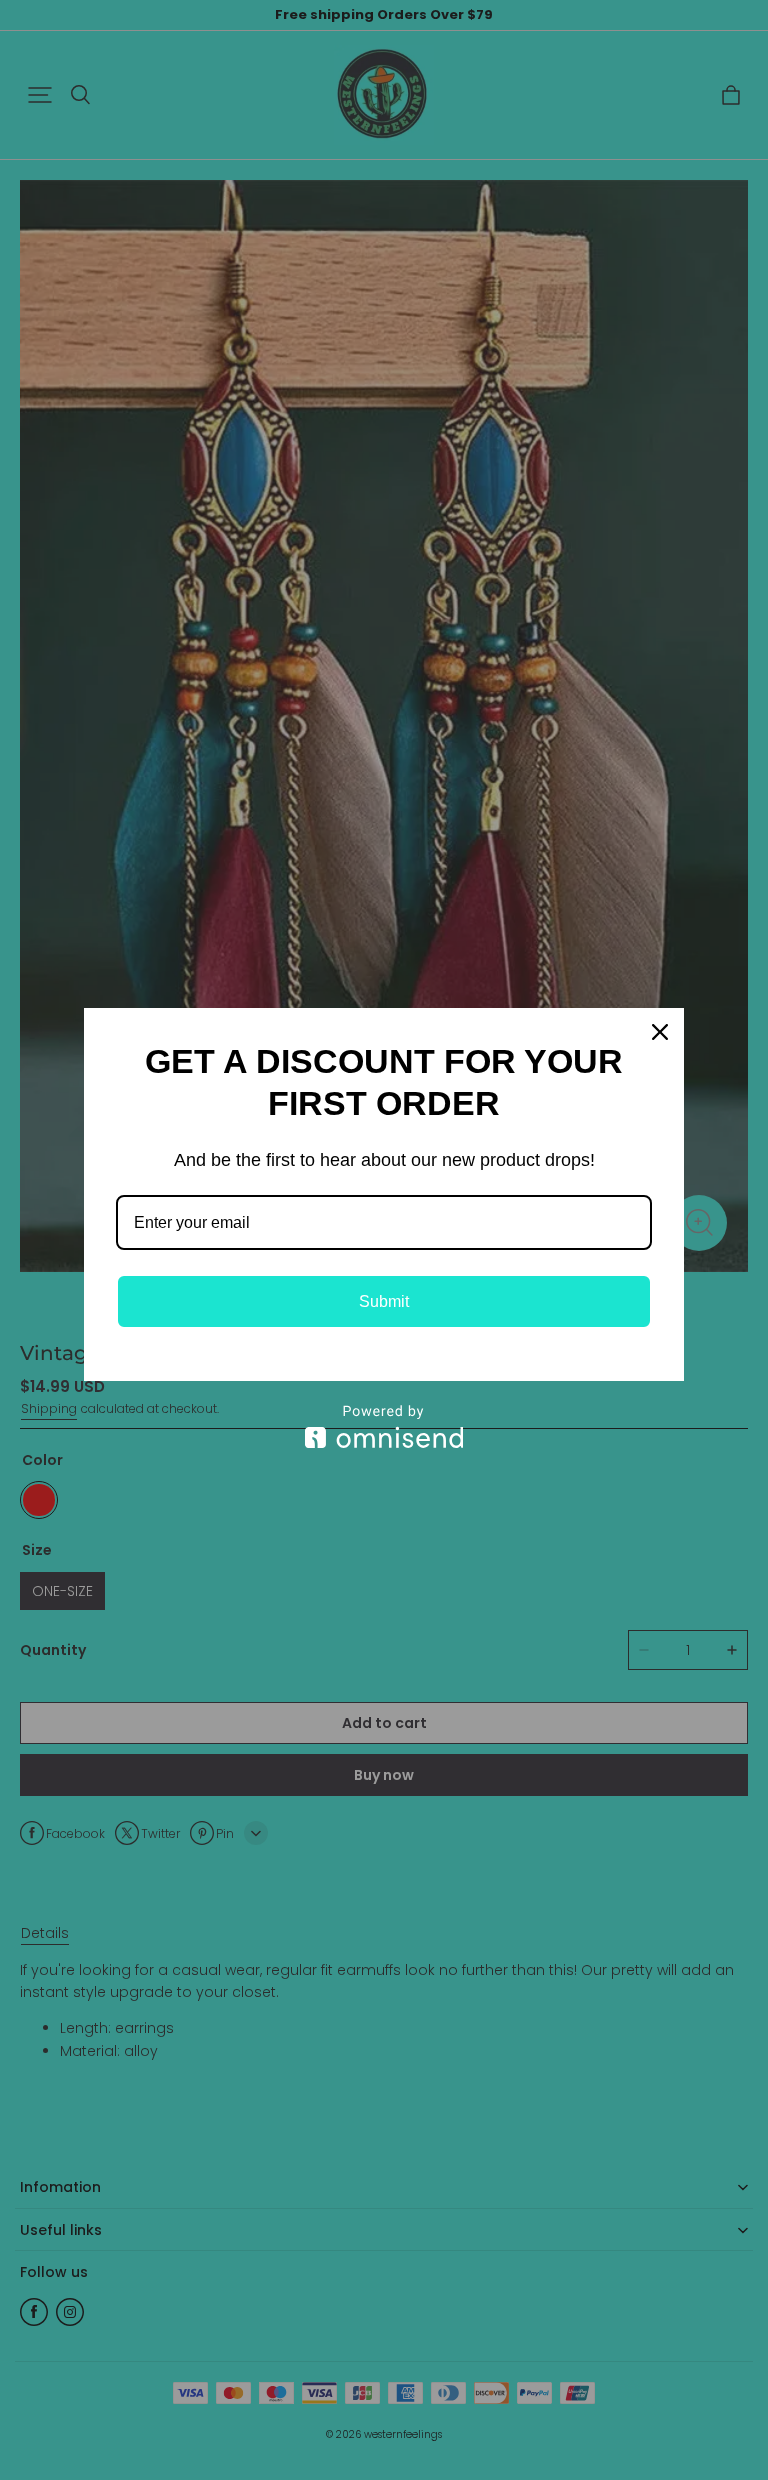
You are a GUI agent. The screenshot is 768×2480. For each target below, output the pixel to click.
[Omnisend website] (384, 1426)
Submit (384, 1301)
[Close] (660, 1032)
